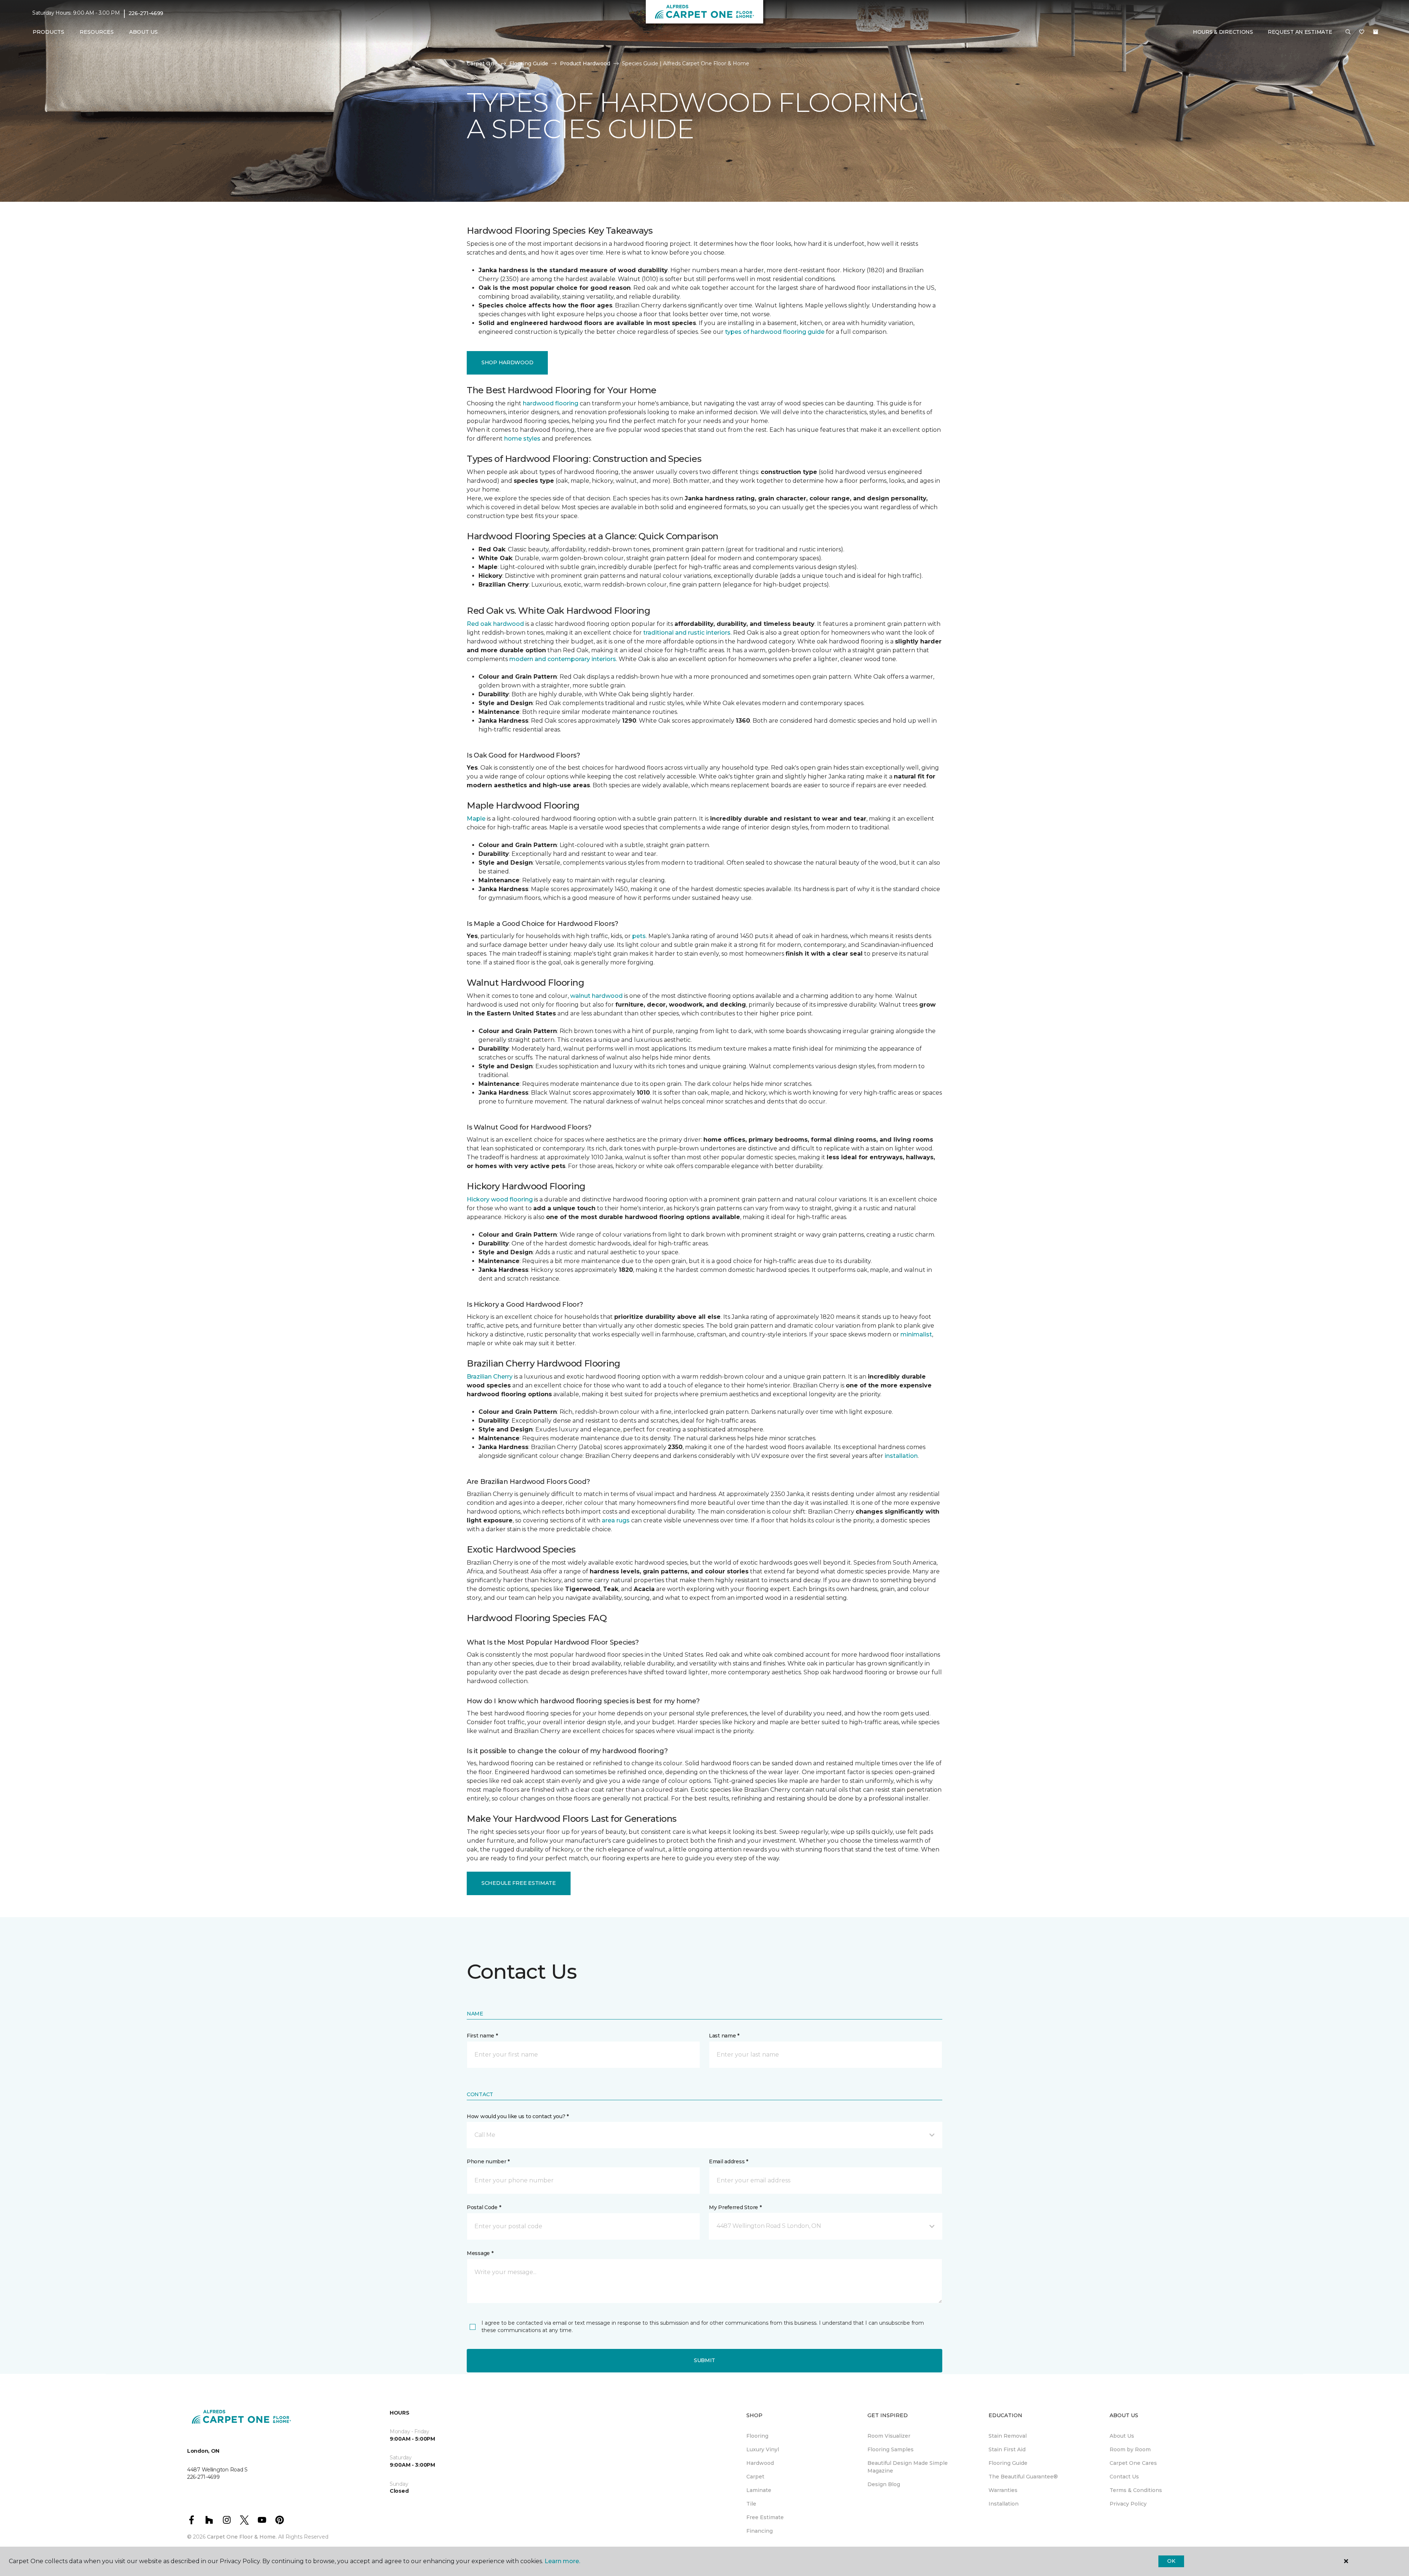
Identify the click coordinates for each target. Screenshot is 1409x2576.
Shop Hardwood (507, 362)
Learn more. (562, 2561)
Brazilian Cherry (490, 1377)
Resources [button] (97, 32)
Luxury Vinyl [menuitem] (763, 2449)
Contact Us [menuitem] (1124, 2477)
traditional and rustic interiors (687, 633)
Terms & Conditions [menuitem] (1136, 2490)
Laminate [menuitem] (759, 2490)
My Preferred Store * (735, 2207)
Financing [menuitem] (760, 2531)
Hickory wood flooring (500, 1199)
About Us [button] (143, 32)
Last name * (724, 2036)
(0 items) (1376, 32)
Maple (476, 819)
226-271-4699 (146, 13)
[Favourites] (1362, 32)
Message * (480, 2253)
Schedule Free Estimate (519, 1883)
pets (639, 936)
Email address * (729, 2161)
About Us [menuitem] (1122, 2436)
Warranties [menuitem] (1003, 2490)
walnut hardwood (596, 996)
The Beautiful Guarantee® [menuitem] (1023, 2477)
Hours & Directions (1223, 32)
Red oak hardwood (495, 624)
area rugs (616, 1520)
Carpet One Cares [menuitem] (1133, 2463)
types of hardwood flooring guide (775, 332)
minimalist (916, 1334)
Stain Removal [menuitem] (1008, 2436)
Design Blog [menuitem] (884, 2484)
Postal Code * (484, 2207)
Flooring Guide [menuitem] (1008, 2463)
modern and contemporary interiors (563, 659)
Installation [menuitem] (1004, 2504)
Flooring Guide (529, 63)
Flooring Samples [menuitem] (891, 2449)
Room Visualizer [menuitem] (889, 2436)
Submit (704, 2360)
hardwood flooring (551, 403)
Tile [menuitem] (751, 2504)
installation (901, 1456)
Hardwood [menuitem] (760, 2463)
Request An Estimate (1300, 32)
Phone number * (488, 2161)
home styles (522, 439)
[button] (1348, 32)
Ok (1171, 2561)
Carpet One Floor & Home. (242, 2537)
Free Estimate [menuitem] (765, 2517)
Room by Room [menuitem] (1130, 2449)
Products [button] (48, 32)
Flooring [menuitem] (757, 2436)
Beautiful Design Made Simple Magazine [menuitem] (908, 2467)
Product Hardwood (585, 63)
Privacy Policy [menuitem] (1128, 2504)
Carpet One (482, 63)
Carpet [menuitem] (755, 2477)
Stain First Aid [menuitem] (1007, 2449)
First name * (482, 2036)
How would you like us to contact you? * (518, 2116)
